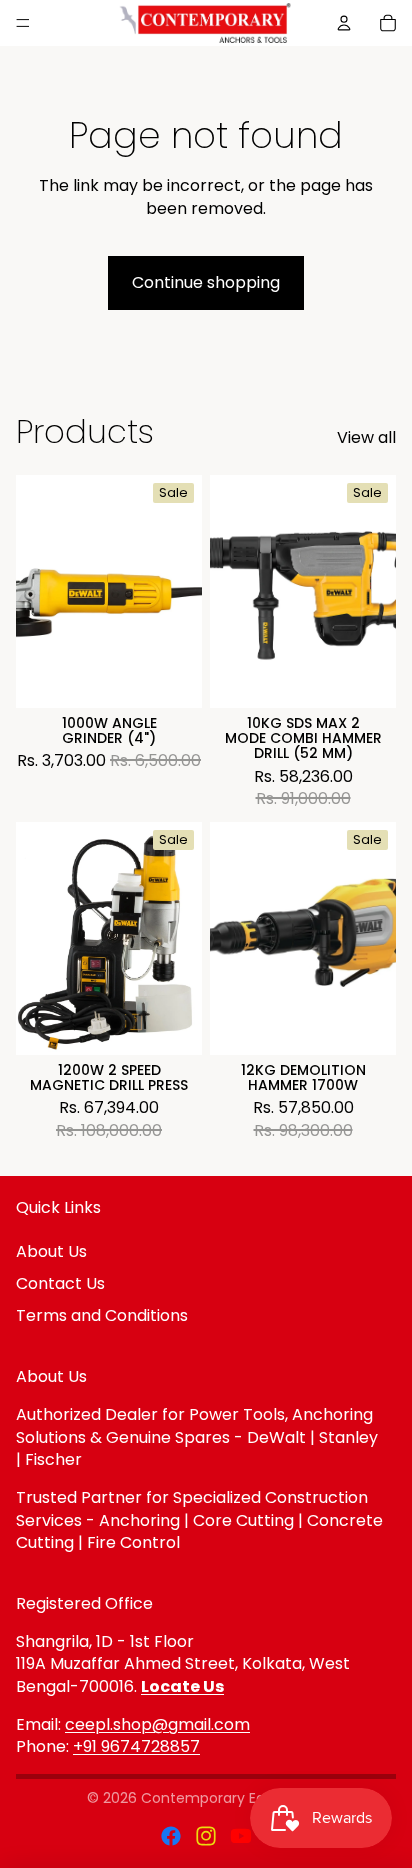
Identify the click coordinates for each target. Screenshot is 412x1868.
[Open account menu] (344, 23)
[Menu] (23, 23)
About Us (51, 1251)
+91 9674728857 (136, 1746)
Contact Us (60, 1283)
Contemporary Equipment (233, 1798)
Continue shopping (206, 282)
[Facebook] (171, 1836)
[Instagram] (206, 1836)
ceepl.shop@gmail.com (157, 1724)
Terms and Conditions (102, 1315)
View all (366, 438)
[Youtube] (241, 1836)
